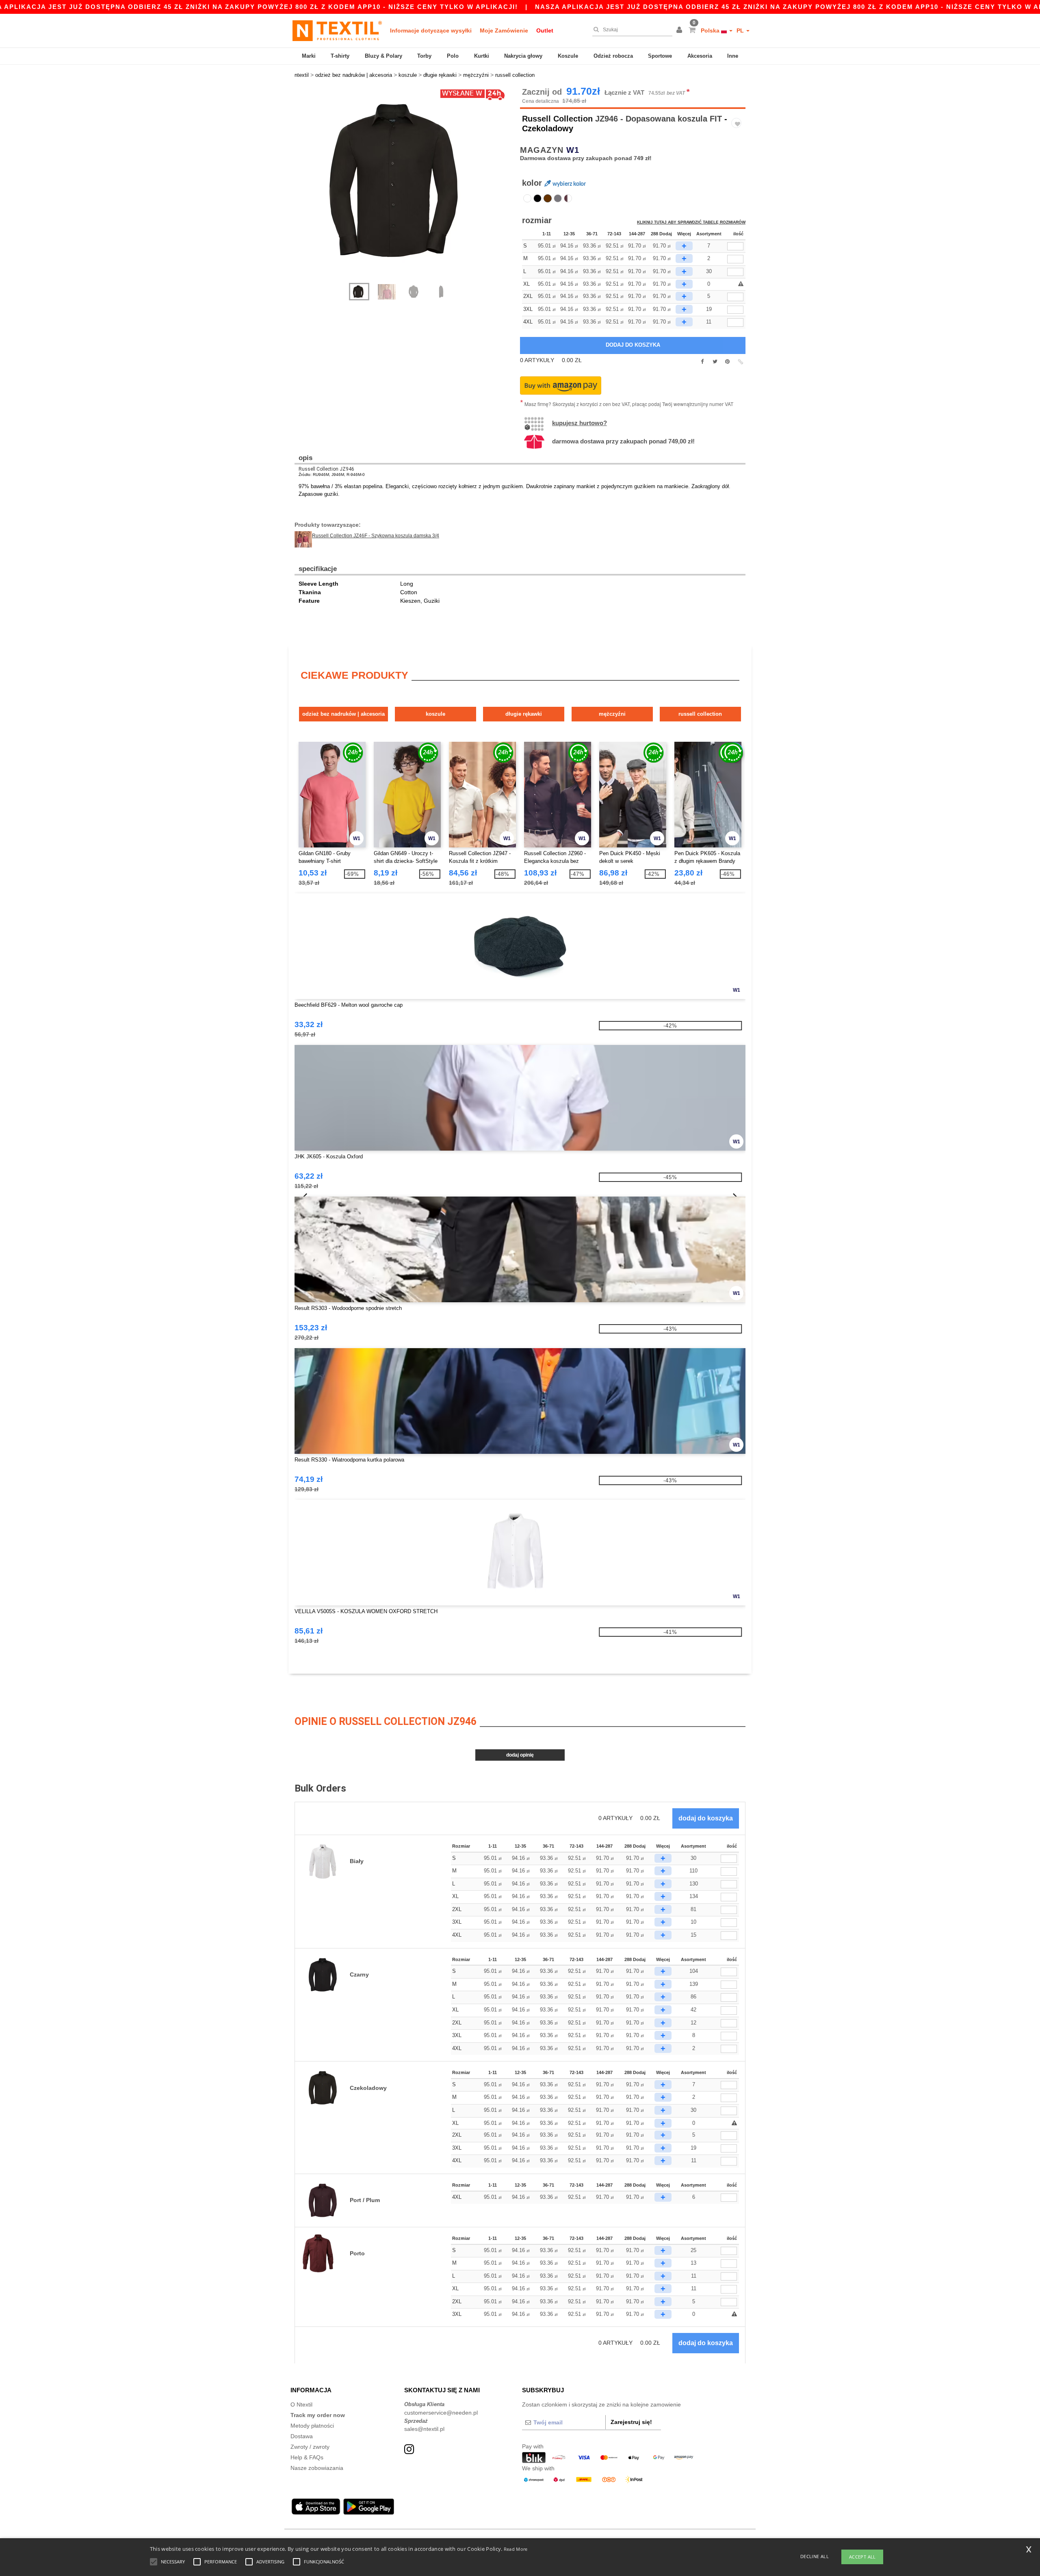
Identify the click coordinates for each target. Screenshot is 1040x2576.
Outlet (545, 30)
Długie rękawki (524, 714)
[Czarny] (537, 198)
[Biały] (527, 198)
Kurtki (482, 56)
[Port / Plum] (568, 198)
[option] (404, 181)
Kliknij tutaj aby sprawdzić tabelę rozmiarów (691, 222)
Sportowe (660, 56)
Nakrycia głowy (523, 56)
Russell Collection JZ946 (326, 469)
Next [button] (410, 189)
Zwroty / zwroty (310, 2447)
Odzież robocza (613, 56)
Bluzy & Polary (383, 56)
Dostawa (302, 2436)
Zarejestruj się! (631, 2422)
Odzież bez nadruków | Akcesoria (343, 714)
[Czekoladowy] (548, 198)
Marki (309, 56)
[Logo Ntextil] (337, 30)
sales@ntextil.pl (424, 2429)
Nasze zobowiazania (317, 2468)
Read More (516, 2549)
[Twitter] (715, 362)
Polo (453, 56)
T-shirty (340, 56)
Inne (733, 56)
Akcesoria (700, 56)
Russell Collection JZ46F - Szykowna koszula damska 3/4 (376, 536)
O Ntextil (301, 2404)
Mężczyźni (612, 714)
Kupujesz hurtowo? (580, 423)
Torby (424, 56)
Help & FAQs (307, 2457)
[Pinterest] (727, 362)
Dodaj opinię (520, 1755)
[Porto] (558, 198)
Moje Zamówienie (504, 30)
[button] (680, 30)
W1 (573, 150)
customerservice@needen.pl (441, 2413)
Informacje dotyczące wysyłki (431, 30)
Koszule (568, 56)
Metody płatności (312, 2426)
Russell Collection (557, 119)
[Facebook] (702, 362)
